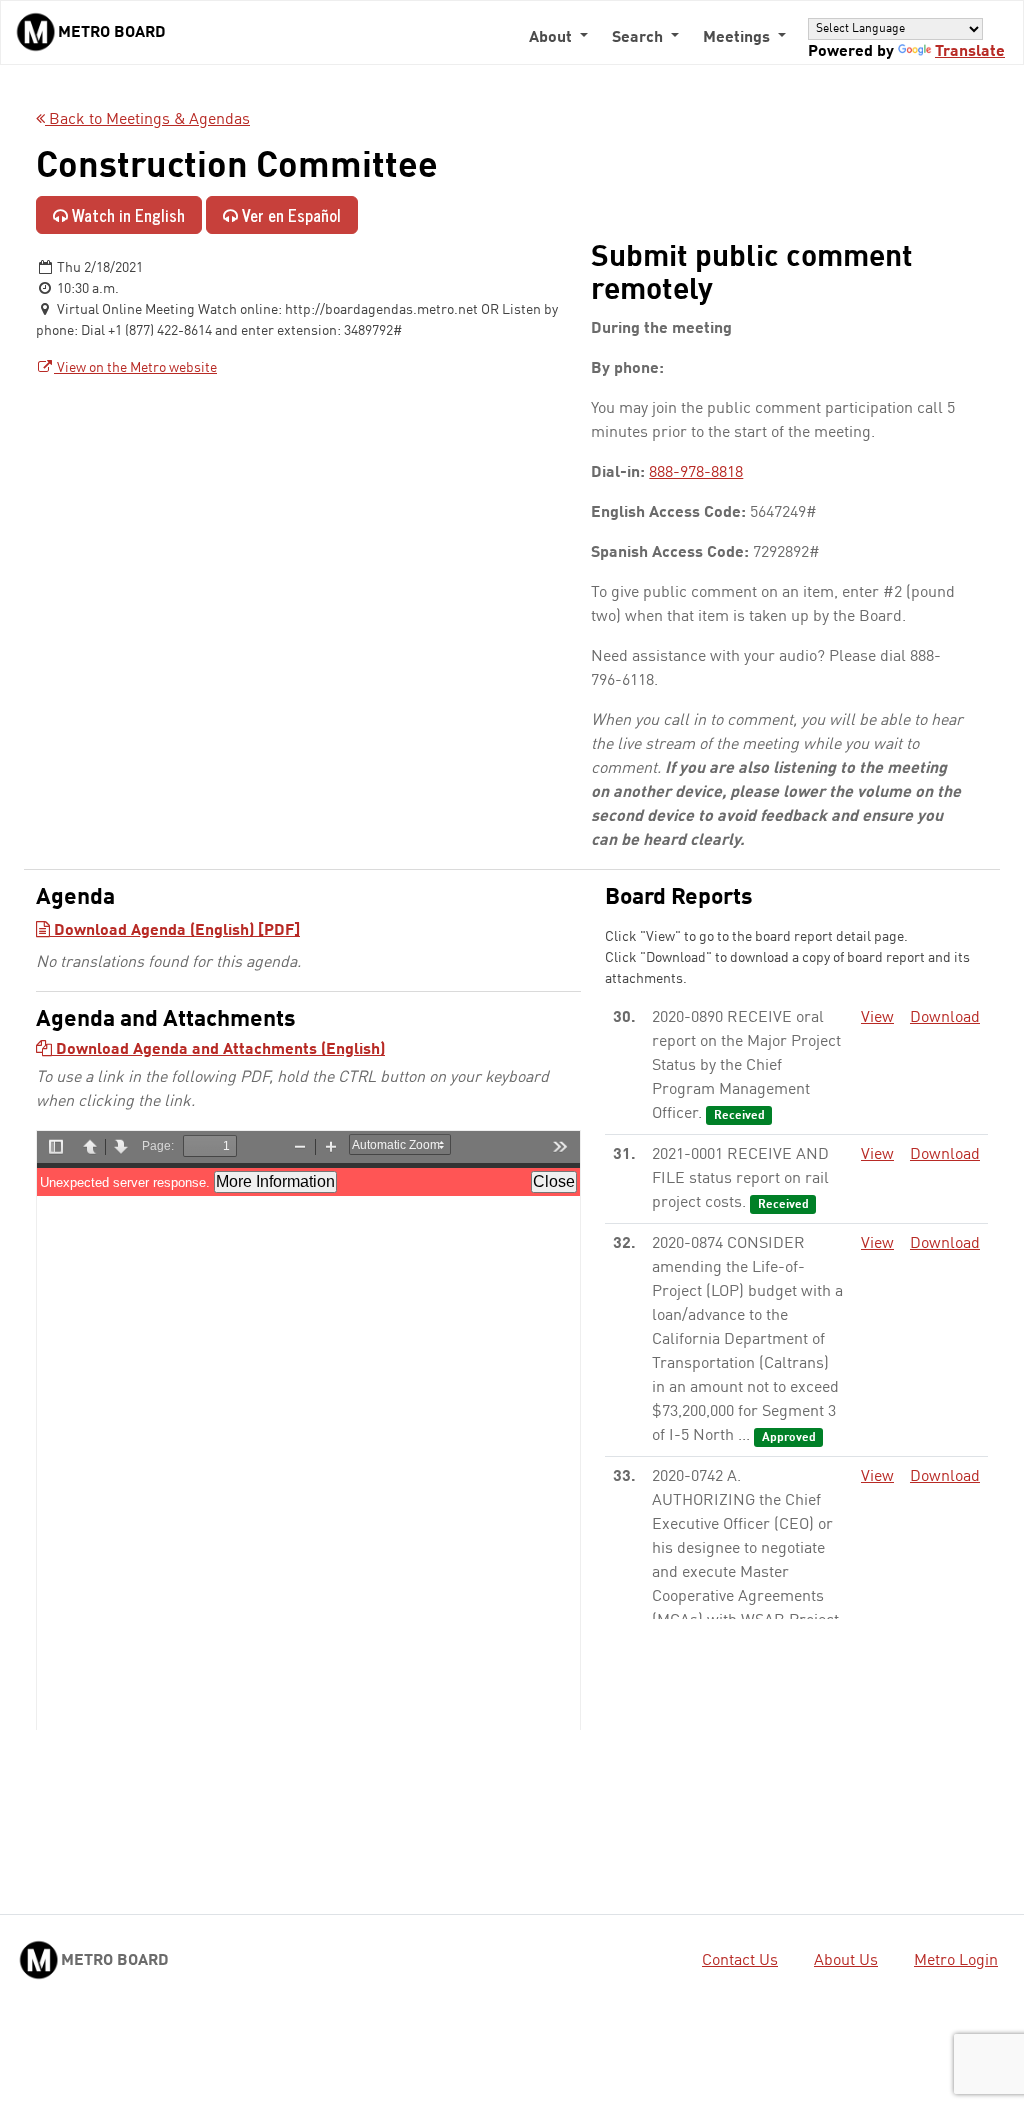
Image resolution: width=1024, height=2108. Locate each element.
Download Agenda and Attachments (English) (218, 1050)
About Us (846, 1961)
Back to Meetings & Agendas (147, 120)
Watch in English (126, 215)
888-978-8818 (696, 473)
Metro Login (956, 1961)
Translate (970, 52)
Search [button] (639, 38)
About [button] (552, 38)
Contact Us (740, 1961)
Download (945, 1018)
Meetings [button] (738, 38)
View (877, 1018)
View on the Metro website (135, 368)
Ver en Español (289, 215)
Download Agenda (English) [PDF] (175, 931)
